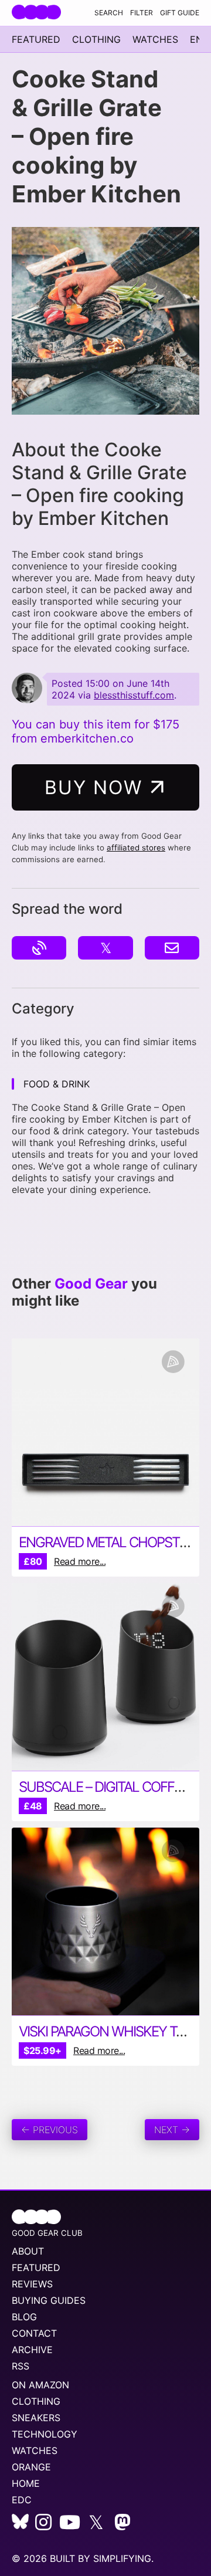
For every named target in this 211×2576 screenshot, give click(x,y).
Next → (172, 2130)
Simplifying (122, 2558)
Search (109, 13)
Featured (36, 39)
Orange (31, 2467)
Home (26, 2483)
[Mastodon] (122, 2526)
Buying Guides (49, 2300)
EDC (22, 2500)
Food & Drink (57, 1084)
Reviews (32, 2284)
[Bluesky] (20, 2526)
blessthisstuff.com (134, 695)
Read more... (80, 1561)
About (28, 2251)
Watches (155, 39)
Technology (45, 2434)
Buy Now (97, 787)
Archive (32, 2350)
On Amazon (40, 2385)
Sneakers (36, 2418)
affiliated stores (136, 848)
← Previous (50, 2130)
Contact (34, 2333)
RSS (21, 2366)
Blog (24, 2317)
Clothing (96, 39)
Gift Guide (180, 13)
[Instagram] (43, 2526)
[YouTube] (70, 2526)
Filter (142, 13)
